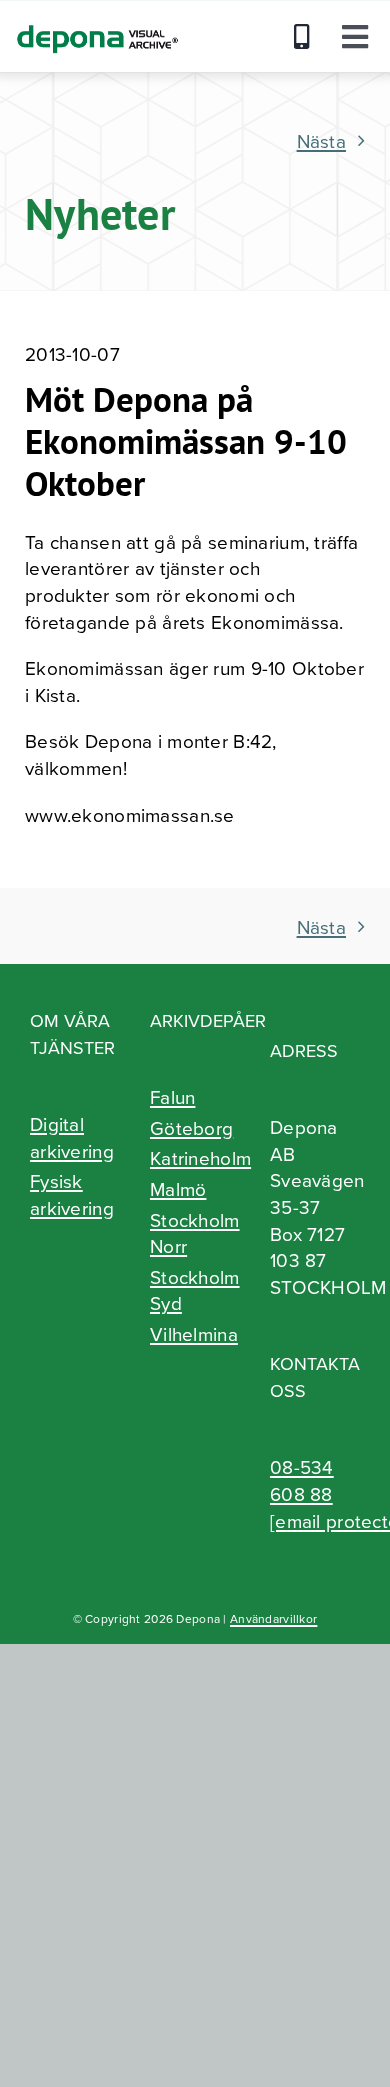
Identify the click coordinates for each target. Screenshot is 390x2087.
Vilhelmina (194, 1334)
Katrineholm (195, 1158)
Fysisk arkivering (72, 1194)
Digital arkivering (72, 1137)
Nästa (321, 140)
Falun (172, 1097)
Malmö (178, 1189)
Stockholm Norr (195, 1233)
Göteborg (191, 1128)
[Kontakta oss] (307, 37)
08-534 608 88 (302, 1480)
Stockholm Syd (195, 1290)
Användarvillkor (273, 1618)
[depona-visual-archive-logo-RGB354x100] (96, 20)
